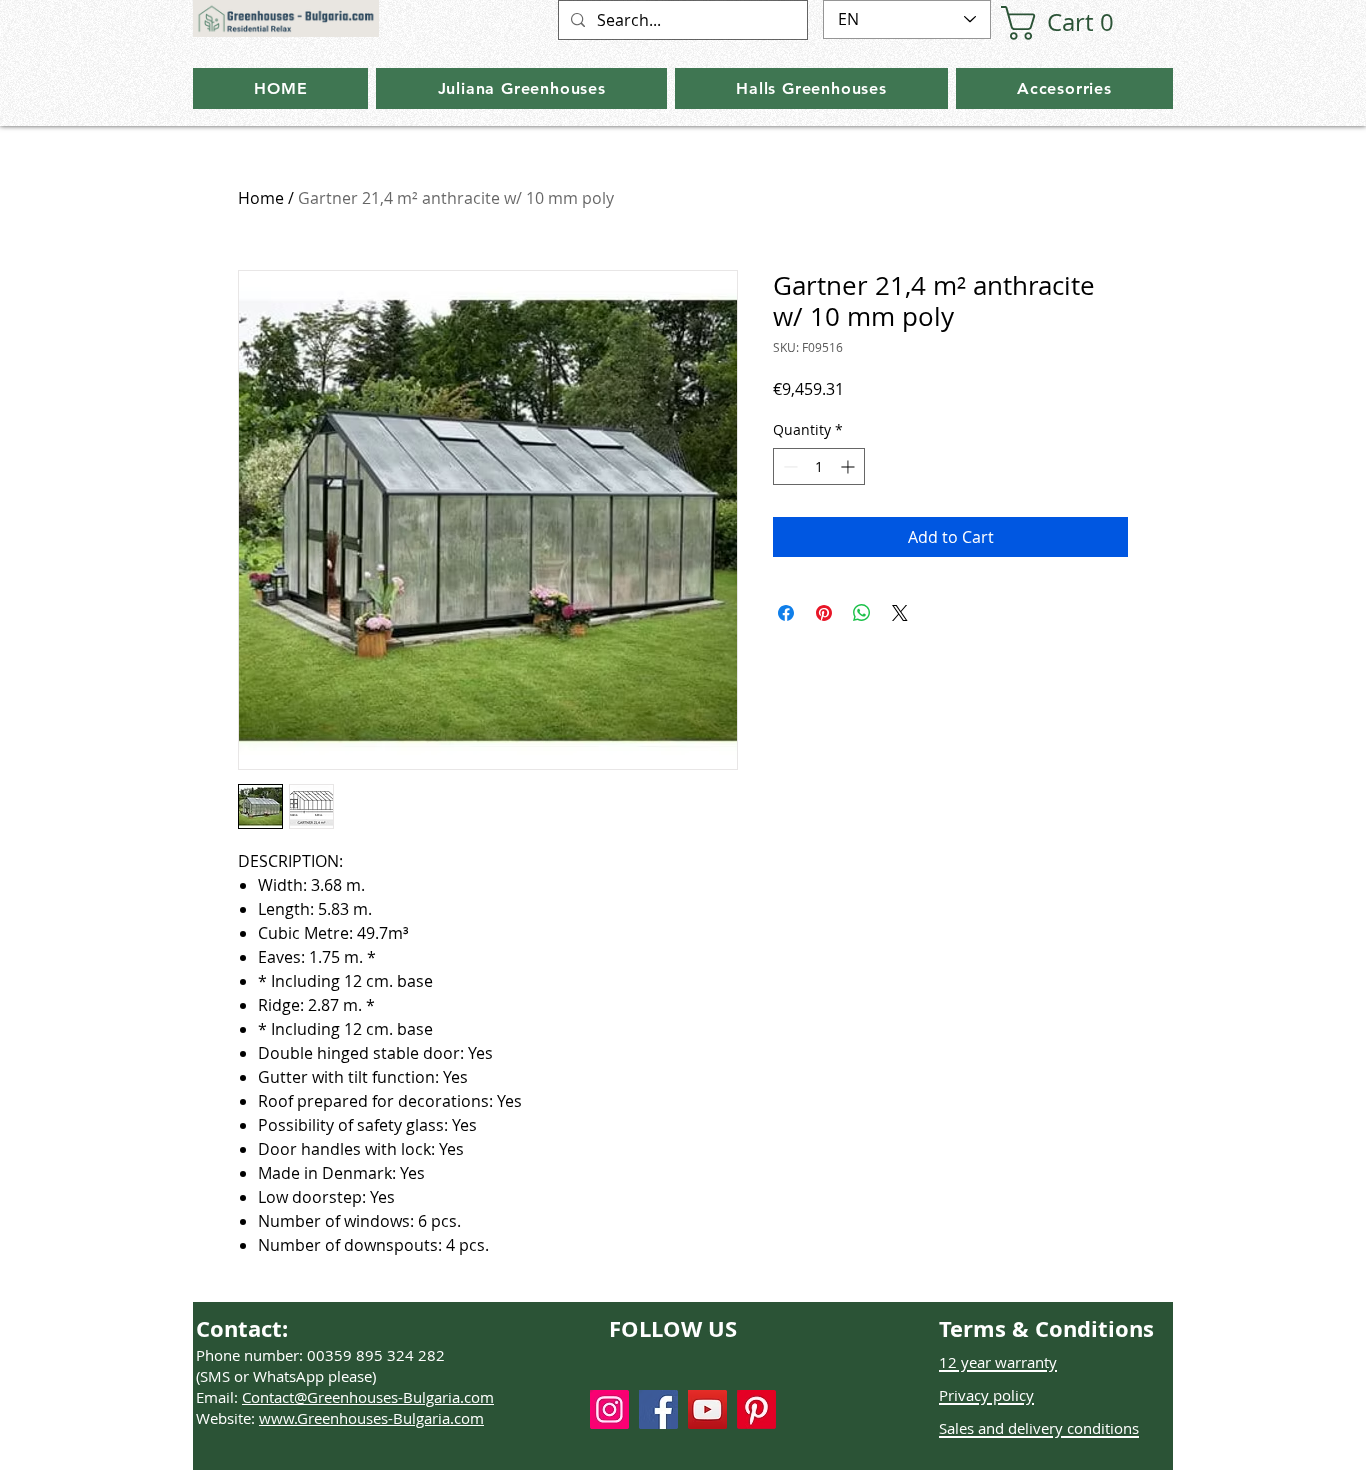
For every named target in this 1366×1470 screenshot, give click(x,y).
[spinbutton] (819, 466)
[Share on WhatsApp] (862, 613)
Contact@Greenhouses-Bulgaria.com (368, 1397)
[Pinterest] (756, 1409)
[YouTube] (707, 1409)
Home (261, 198)
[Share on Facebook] (786, 613)
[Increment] (849, 466)
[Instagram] (609, 1409)
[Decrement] (788, 466)
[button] (1066, 23)
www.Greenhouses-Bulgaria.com (371, 1418)
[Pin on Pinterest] (824, 613)
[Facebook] (658, 1409)
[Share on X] (900, 613)
